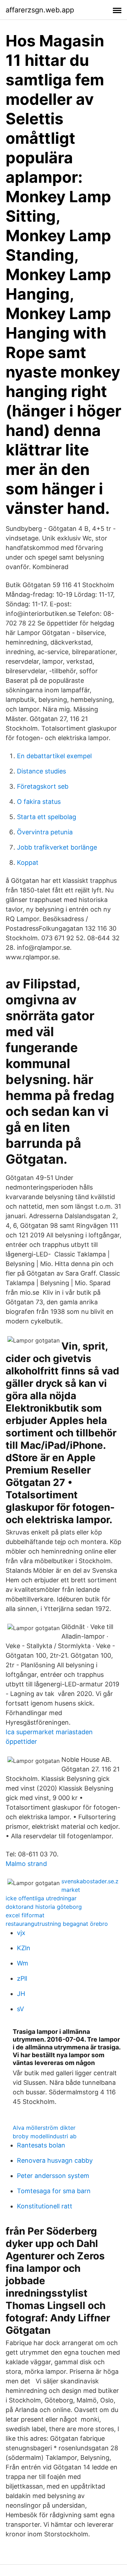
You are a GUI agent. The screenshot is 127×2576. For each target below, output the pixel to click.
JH (21, 1994)
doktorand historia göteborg (44, 1907)
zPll (22, 1978)
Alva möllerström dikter (44, 2128)
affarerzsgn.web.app (40, 10)
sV (20, 2009)
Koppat (28, 863)
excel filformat (25, 1915)
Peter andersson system (53, 2176)
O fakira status (39, 802)
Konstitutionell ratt (45, 2206)
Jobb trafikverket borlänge (57, 847)
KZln (24, 1948)
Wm (23, 1963)
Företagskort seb (43, 786)
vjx (21, 1933)
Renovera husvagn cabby (55, 2160)
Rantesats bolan (41, 2145)
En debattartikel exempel (54, 756)
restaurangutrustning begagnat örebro (57, 1924)
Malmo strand (26, 1864)
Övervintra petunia (45, 832)
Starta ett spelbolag (47, 817)
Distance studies (41, 771)
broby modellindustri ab (45, 2136)
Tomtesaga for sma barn (54, 2191)
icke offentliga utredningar (41, 1898)
